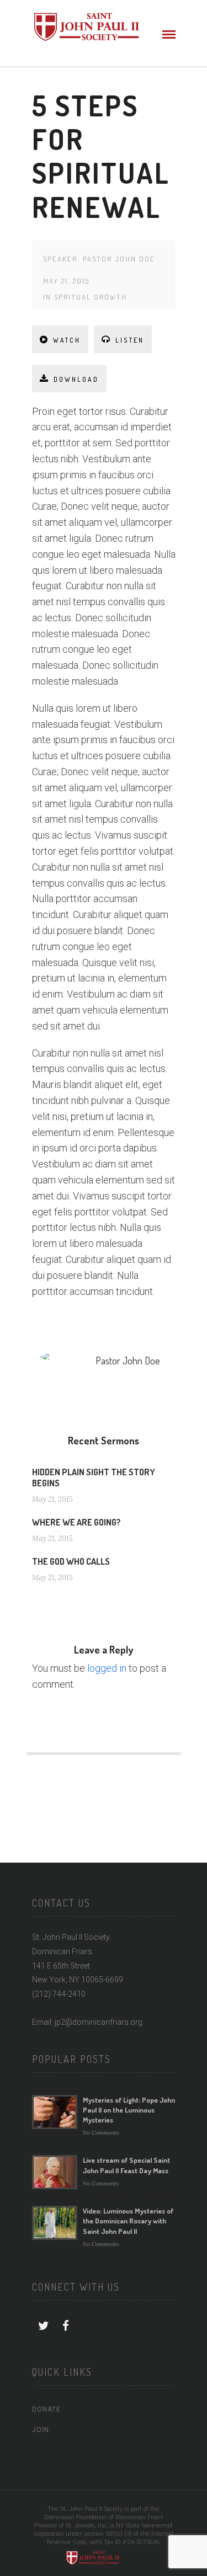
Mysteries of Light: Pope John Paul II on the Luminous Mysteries (129, 2110)
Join (41, 2430)
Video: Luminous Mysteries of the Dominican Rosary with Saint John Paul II (128, 2221)
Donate (46, 2409)
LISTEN (130, 340)
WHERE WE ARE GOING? (76, 1522)
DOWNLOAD (76, 379)
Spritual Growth (91, 297)
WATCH (67, 340)
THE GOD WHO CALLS (71, 1561)
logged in (107, 1668)
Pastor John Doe (119, 259)
